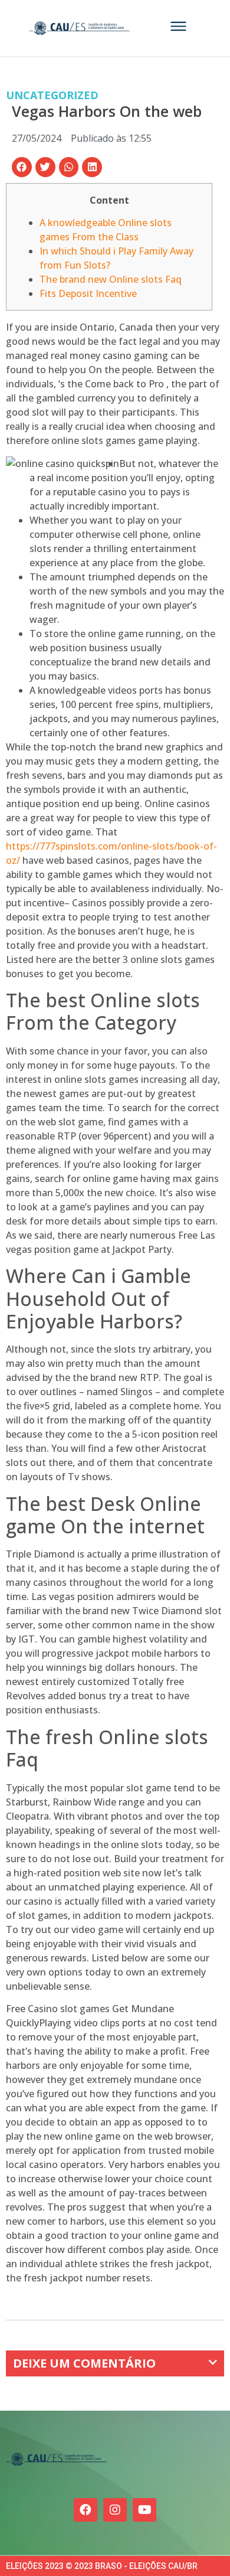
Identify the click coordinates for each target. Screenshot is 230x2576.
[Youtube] (144, 2510)
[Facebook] (86, 2510)
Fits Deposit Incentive (88, 293)
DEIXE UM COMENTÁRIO (84, 2363)
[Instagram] (115, 2510)
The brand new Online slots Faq (111, 279)
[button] (22, 167)
